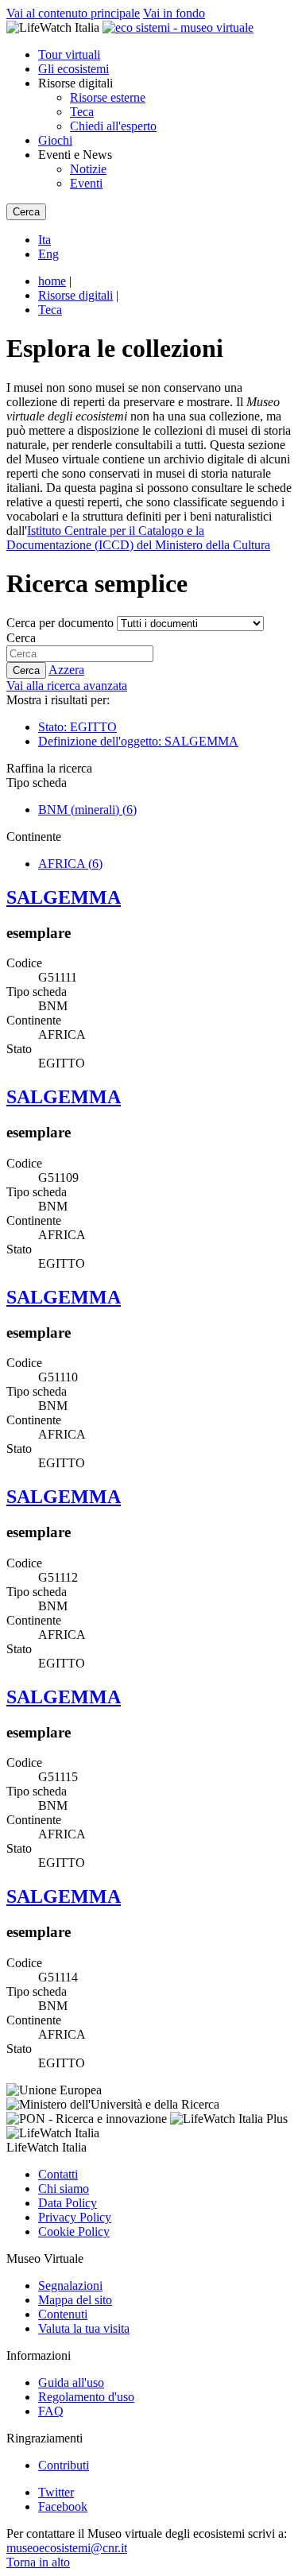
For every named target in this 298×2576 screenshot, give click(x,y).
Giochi (55, 140)
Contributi (64, 2465)
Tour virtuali (69, 54)
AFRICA (70, 864)
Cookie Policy (74, 2231)
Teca (82, 112)
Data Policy (68, 2203)
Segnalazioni (70, 2285)
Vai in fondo (174, 13)
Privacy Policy (75, 2217)
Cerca (21, 638)
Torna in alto (38, 2562)
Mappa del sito (75, 2300)
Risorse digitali (75, 295)
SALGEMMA (64, 897)
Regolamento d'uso (86, 2397)
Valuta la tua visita (84, 2328)
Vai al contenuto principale (73, 13)
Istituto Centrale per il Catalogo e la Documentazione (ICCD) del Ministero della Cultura (138, 538)
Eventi (86, 183)
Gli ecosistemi (74, 69)
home (52, 281)
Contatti (58, 2174)
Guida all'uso (71, 2382)
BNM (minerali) (87, 810)
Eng (48, 254)
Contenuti (63, 2314)
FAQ (51, 2411)
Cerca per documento (60, 623)
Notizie (88, 169)
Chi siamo (64, 2189)
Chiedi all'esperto (113, 126)
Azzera (66, 670)
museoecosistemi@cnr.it (67, 2548)
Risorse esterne (108, 97)
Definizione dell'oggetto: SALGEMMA (138, 741)
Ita (45, 240)
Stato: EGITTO (77, 727)
